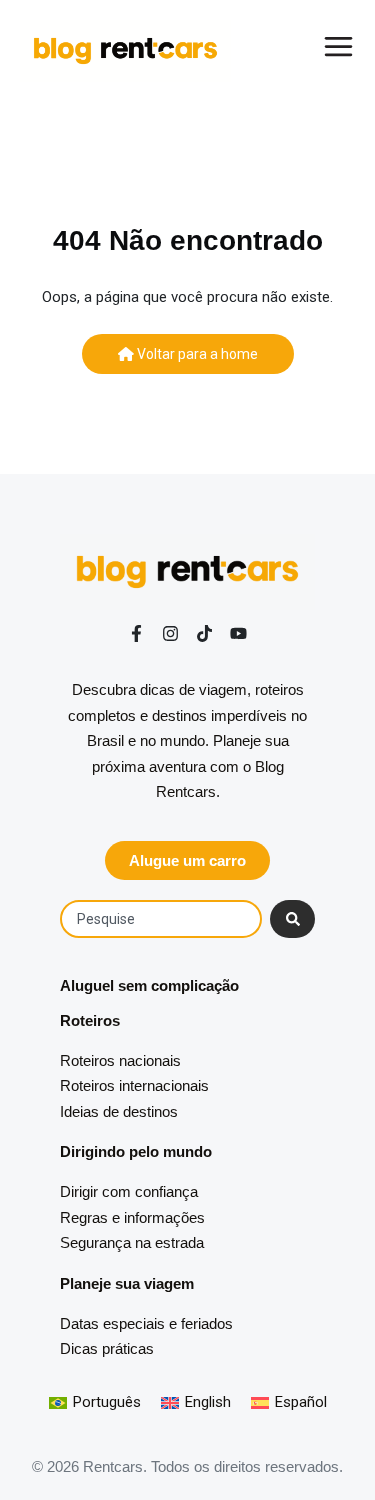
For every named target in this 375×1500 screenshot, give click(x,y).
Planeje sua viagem (127, 1283)
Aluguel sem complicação (149, 985)
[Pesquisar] (292, 919)
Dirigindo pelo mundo (136, 1151)
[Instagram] (170, 633)
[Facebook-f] (136, 633)
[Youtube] (238, 633)
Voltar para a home (196, 354)
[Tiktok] (204, 633)
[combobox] (161, 919)
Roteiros (90, 1020)
